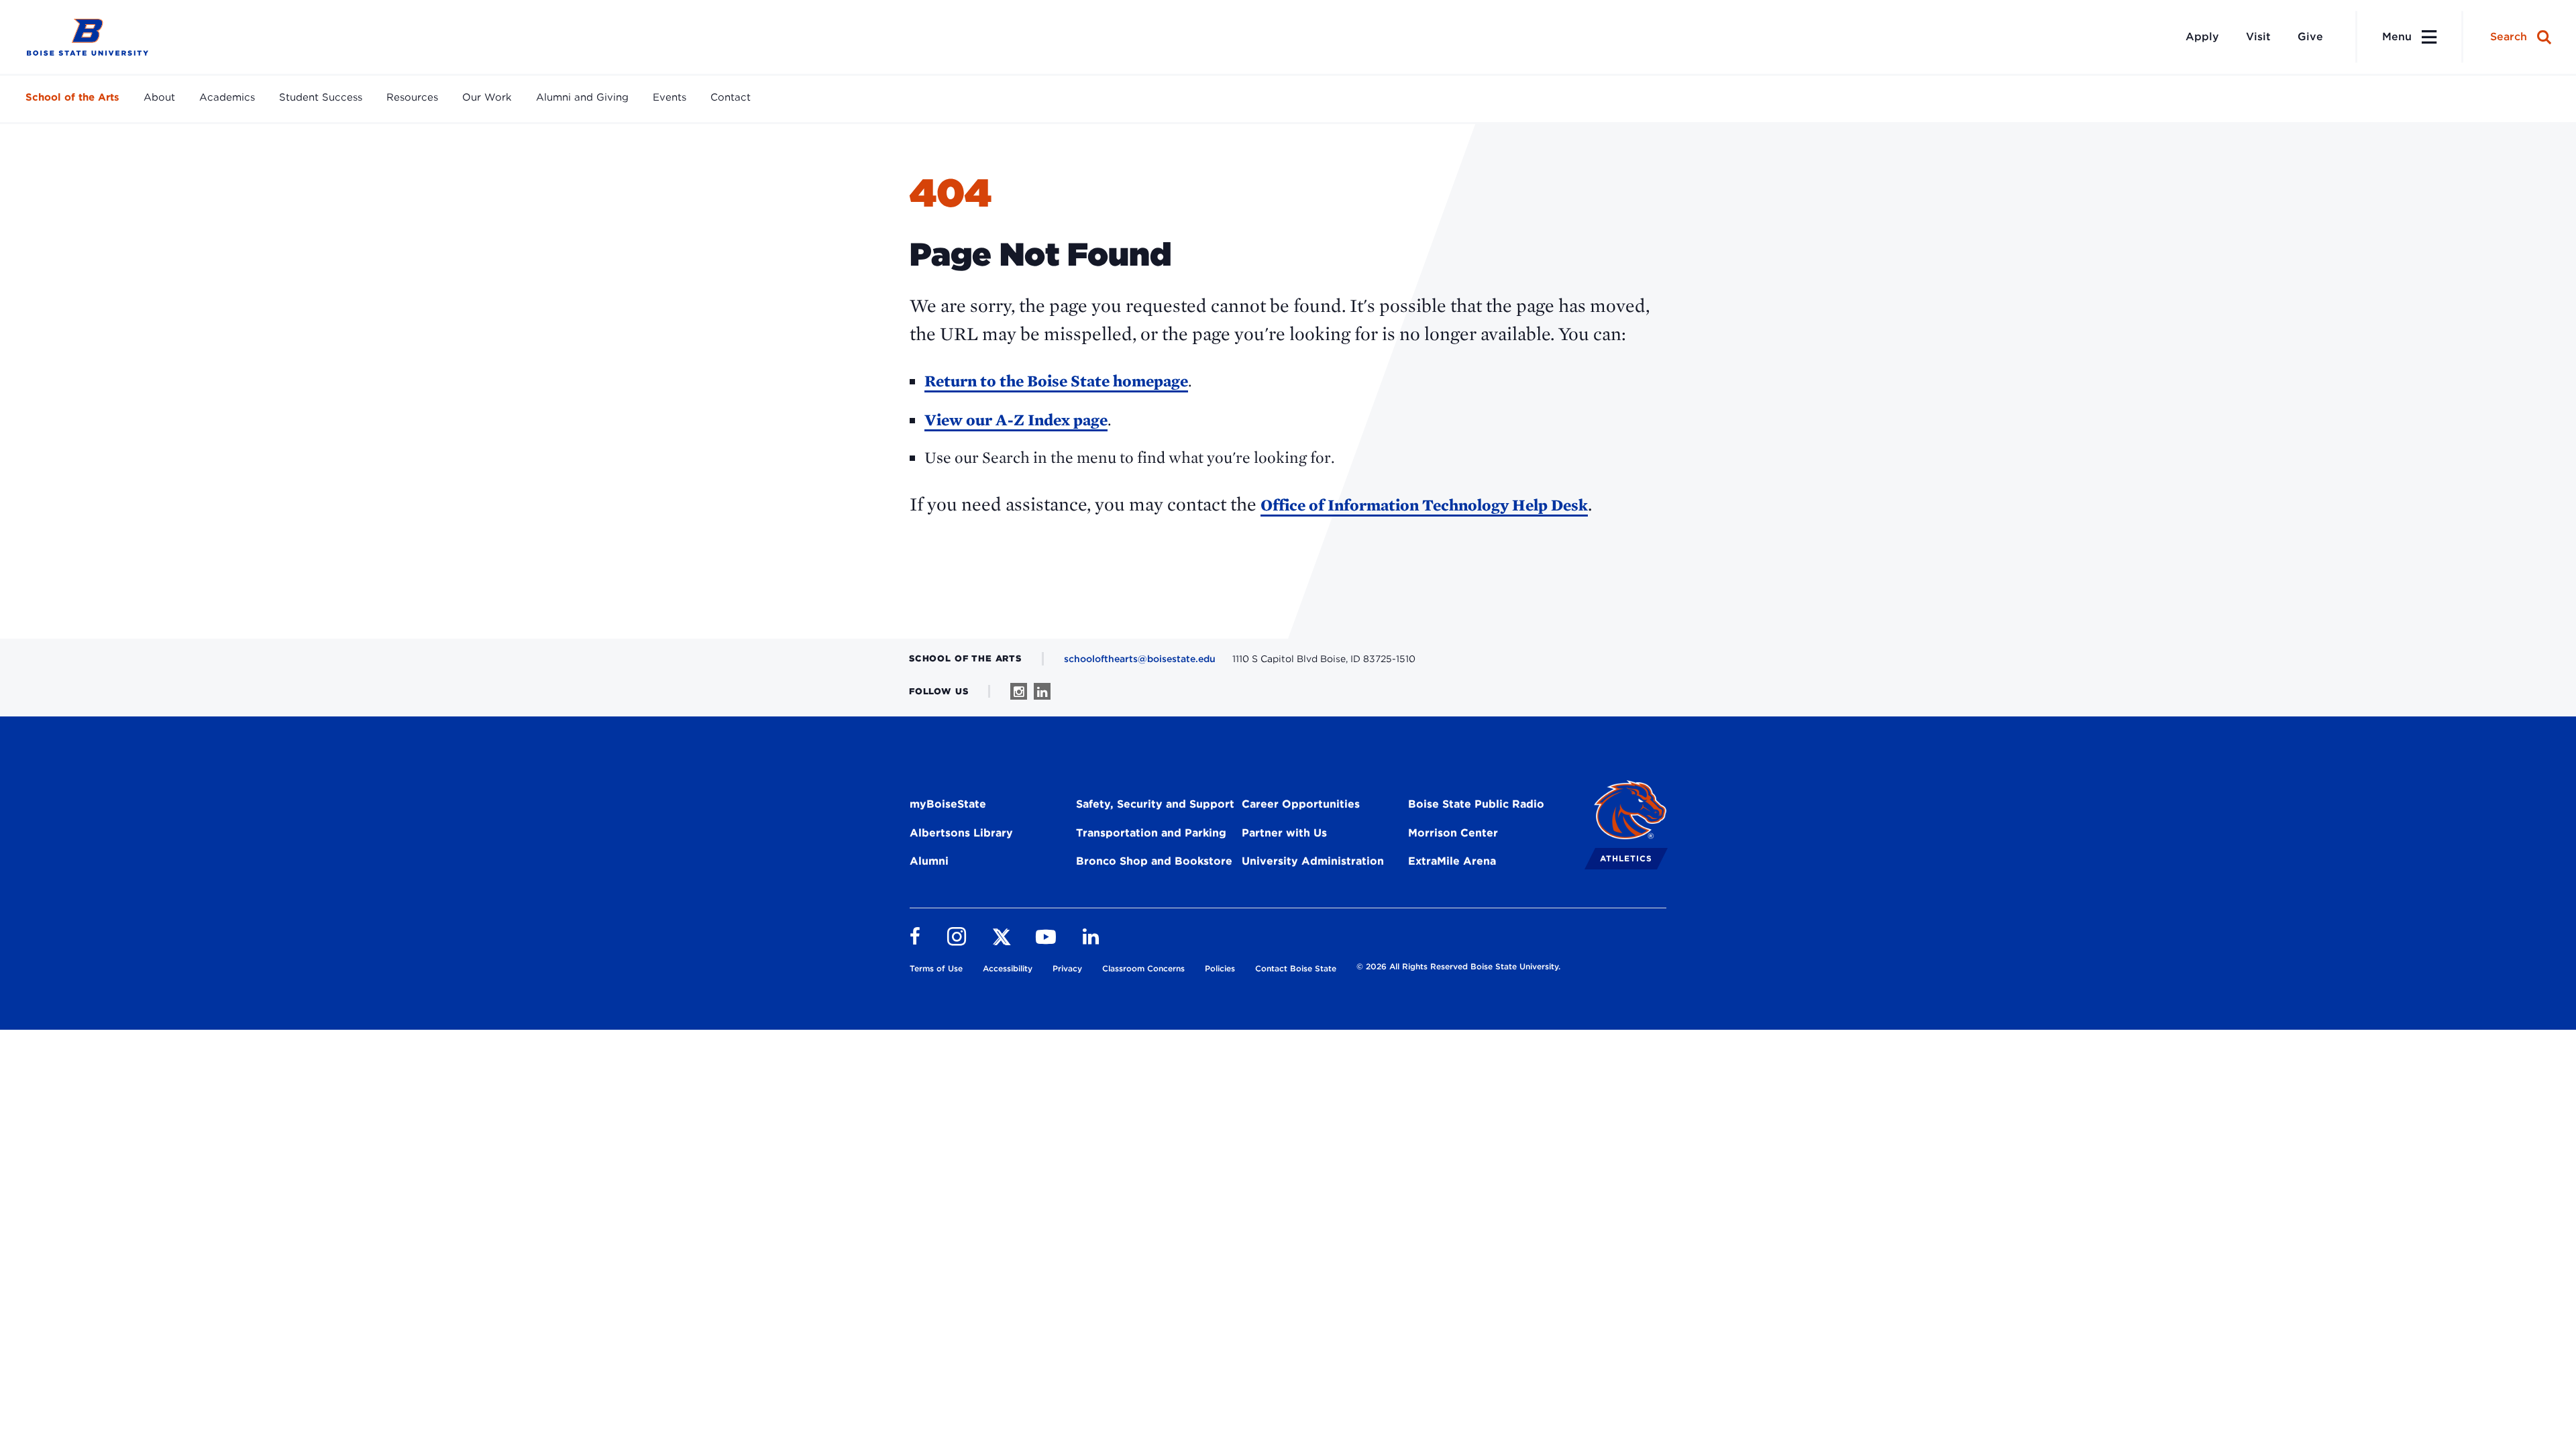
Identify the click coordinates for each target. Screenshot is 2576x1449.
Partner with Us (1284, 833)
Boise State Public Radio (1476, 804)
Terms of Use (936, 968)
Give (2310, 37)
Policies (1220, 968)
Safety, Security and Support (1155, 804)
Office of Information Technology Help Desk (1424, 505)
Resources (412, 97)
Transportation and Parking (1151, 833)
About (159, 97)
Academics (227, 97)
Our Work (487, 97)
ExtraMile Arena (1452, 861)
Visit (2258, 37)
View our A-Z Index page (1016, 420)
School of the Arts (72, 97)
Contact (731, 97)
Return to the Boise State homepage (1056, 381)
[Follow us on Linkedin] (1042, 691)
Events (669, 97)
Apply (2202, 37)
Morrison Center (1453, 833)
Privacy (1067, 968)
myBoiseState (948, 804)
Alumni (929, 861)
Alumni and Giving (582, 97)
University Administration (1313, 861)
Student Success (321, 97)
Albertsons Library (961, 833)
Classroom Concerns (1143, 968)
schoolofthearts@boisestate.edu (1140, 659)
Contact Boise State (1296, 968)
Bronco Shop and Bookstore (1154, 861)
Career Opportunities (1301, 804)
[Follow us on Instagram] (1019, 691)
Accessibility (1008, 968)
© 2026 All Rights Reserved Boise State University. (1458, 966)
